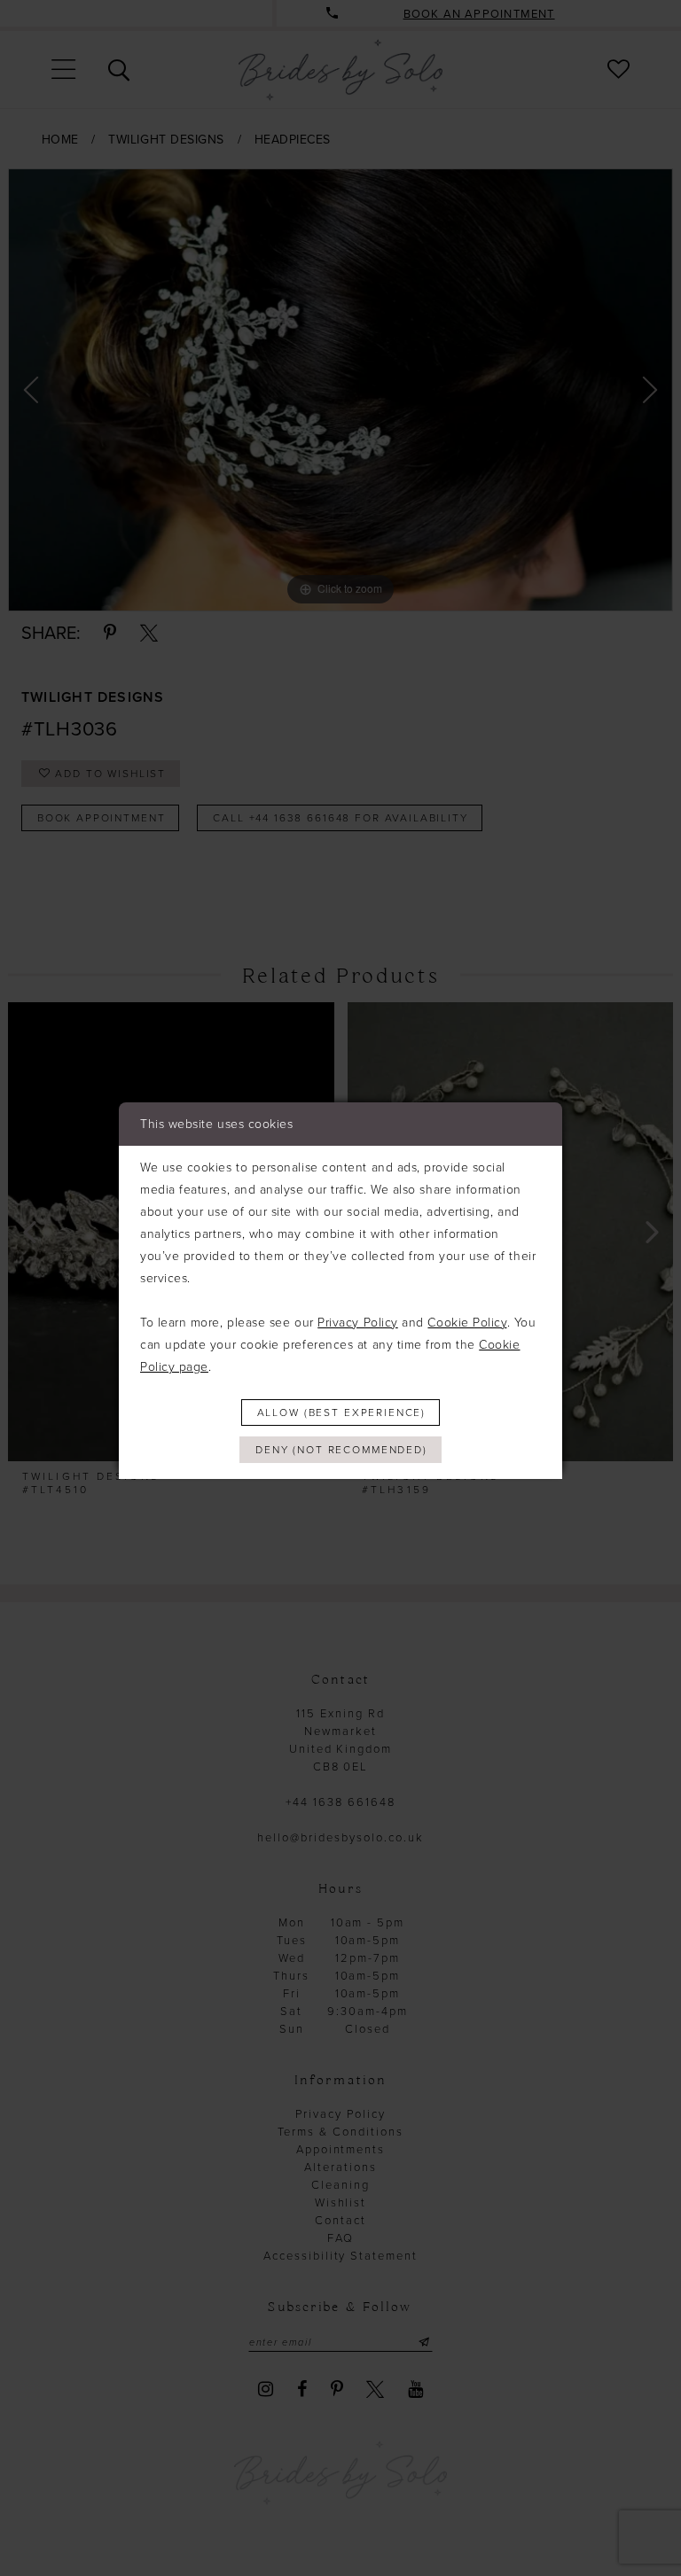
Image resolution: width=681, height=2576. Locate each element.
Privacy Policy (358, 1323)
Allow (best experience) (342, 1413)
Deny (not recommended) (341, 1450)
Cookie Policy (467, 1323)
